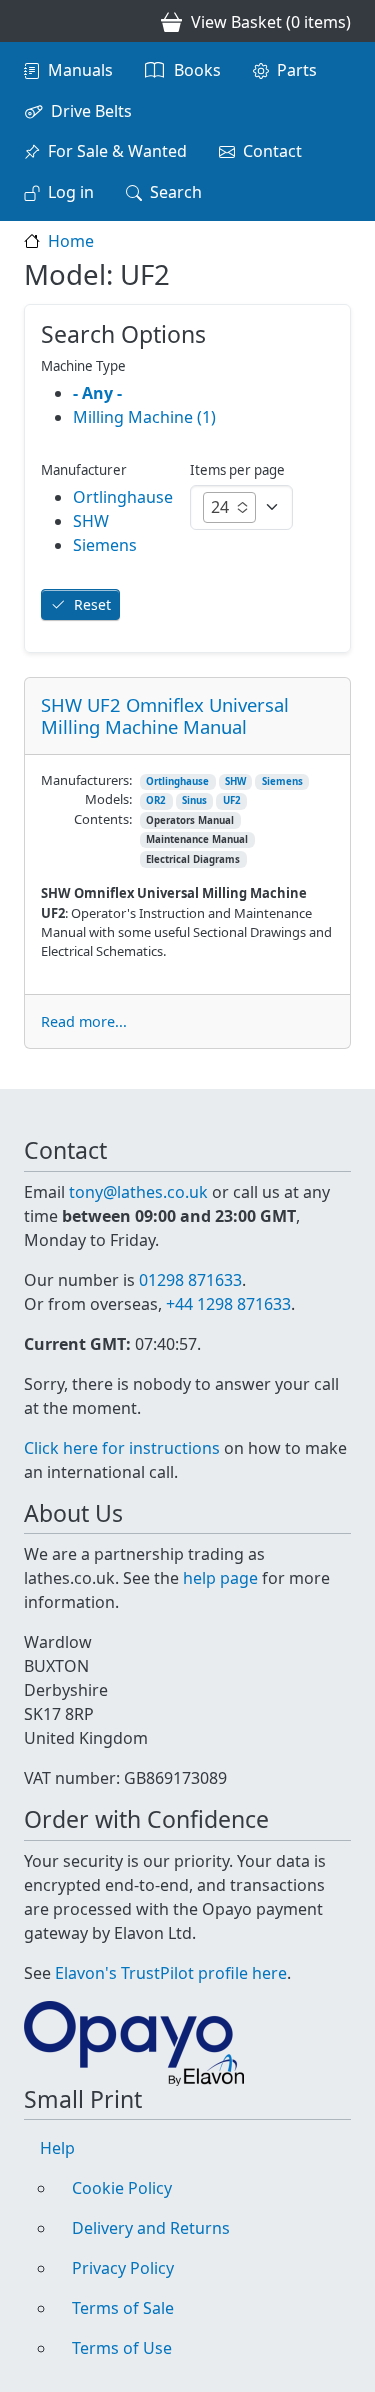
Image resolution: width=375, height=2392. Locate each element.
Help (57, 2148)
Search (176, 192)
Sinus (194, 800)
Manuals (80, 70)
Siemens (282, 781)
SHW (235, 781)
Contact (272, 151)
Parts (297, 70)
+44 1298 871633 (228, 1304)
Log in (71, 192)
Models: (108, 799)
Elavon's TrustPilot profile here (171, 1973)
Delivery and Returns (151, 2228)
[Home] (32, 21)
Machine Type (83, 366)
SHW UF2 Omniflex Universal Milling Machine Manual (165, 715)
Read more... (84, 1021)
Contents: (103, 819)
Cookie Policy (122, 2188)
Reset (92, 604)
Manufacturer (84, 470)
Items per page (237, 470)
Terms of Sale (123, 2308)
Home (71, 241)
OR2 (156, 800)
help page (220, 1578)
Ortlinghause (177, 781)
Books (197, 70)
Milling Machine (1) (144, 417)
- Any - (97, 393)
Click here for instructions (122, 1448)
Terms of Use (122, 2348)
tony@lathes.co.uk (138, 1192)
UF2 (232, 800)
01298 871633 (190, 1280)
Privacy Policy (123, 2268)
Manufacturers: (86, 780)
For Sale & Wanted (117, 151)
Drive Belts (91, 111)
